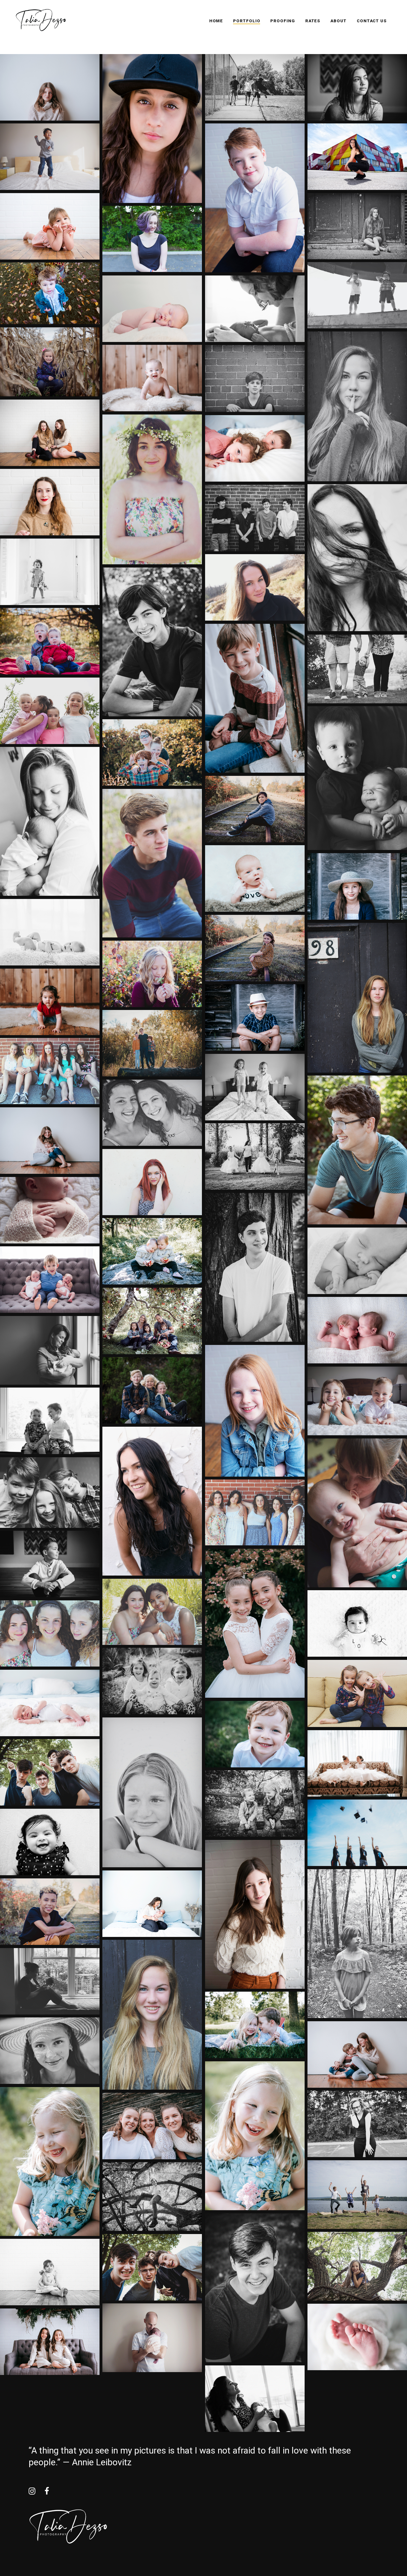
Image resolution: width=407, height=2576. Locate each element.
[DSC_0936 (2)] (152, 1792)
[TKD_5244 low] (357, 1150)
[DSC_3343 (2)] (357, 226)
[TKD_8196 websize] (152, 239)
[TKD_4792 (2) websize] (50, 1564)
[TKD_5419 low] (357, 1763)
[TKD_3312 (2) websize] (357, 558)
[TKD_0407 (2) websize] (255, 1803)
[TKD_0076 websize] (152, 129)
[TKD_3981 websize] (50, 1280)
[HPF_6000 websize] (50, 293)
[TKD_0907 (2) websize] (50, 572)
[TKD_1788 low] (152, 378)
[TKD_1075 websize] (152, 863)
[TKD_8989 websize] (357, 2266)
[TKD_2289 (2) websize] (50, 1981)
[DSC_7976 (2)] (357, 295)
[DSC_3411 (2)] (357, 406)
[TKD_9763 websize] (357, 1401)
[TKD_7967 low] (255, 2136)
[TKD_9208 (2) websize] (152, 1681)
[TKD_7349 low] (255, 1017)
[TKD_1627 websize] (255, 809)
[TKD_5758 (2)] (50, 1842)
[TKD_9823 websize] (50, 1210)
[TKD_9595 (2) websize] (50, 2272)
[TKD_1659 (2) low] (50, 932)
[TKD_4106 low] (152, 1321)
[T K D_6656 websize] (152, 309)
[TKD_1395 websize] (152, 1904)
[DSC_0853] (255, 1512)
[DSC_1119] (50, 1633)
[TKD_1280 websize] (255, 878)
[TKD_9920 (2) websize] (50, 1350)
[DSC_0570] (152, 1612)
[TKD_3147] (50, 1141)
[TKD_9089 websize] (255, 198)
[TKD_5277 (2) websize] (357, 1623)
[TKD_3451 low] (152, 1251)
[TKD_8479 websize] (152, 1043)
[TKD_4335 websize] (357, 1330)
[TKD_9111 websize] (255, 1411)
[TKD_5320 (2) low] (255, 2288)
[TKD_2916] (357, 2054)
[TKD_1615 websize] (50, 1912)
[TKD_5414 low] (152, 2267)
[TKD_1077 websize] (50, 641)
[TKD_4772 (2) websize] (357, 87)
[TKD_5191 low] (255, 1623)
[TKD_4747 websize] (357, 1513)
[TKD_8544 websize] (152, 752)
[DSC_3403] (152, 2015)
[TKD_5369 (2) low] (255, 1267)
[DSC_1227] (152, 1182)
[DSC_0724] (152, 489)
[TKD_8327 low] (152, 2126)
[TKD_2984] (255, 698)
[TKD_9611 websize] (50, 226)
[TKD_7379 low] (357, 886)
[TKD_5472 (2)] (255, 2399)
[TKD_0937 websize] (255, 448)
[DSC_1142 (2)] (152, 1113)
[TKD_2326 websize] (152, 974)
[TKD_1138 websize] (50, 1703)
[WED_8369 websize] (152, 1390)
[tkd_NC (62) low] (50, 2342)
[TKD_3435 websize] (152, 1501)
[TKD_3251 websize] (357, 157)
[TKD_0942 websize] (255, 587)
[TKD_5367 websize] (357, 1693)
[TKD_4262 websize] (50, 362)
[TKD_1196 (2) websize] (50, 821)
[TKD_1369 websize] (357, 2337)
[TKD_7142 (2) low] (50, 2051)
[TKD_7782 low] (255, 2025)
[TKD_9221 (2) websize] (50, 1493)
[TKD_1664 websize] (255, 948)
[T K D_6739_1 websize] (255, 309)
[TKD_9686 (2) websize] (357, 669)
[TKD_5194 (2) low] (255, 87)
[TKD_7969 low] (50, 2162)
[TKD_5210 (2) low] (152, 642)
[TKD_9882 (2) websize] (357, 1261)
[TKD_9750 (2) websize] (255, 1087)
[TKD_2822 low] (50, 1002)
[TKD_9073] (50, 711)
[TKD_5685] (357, 1833)
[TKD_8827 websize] (357, 2195)
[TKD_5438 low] (50, 1772)
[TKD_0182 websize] (255, 1914)
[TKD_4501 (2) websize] (50, 1421)
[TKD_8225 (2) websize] (357, 2124)
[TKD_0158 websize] (50, 502)
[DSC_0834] (50, 1071)
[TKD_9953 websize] (152, 2338)
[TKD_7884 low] (255, 1734)
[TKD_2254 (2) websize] (357, 778)
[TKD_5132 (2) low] (255, 518)
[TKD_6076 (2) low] (255, 1156)
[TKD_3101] (50, 87)
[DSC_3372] (357, 998)
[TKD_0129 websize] (50, 433)
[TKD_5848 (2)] (357, 1944)
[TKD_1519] (50, 157)
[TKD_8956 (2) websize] (152, 2197)
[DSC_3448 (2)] (255, 379)
